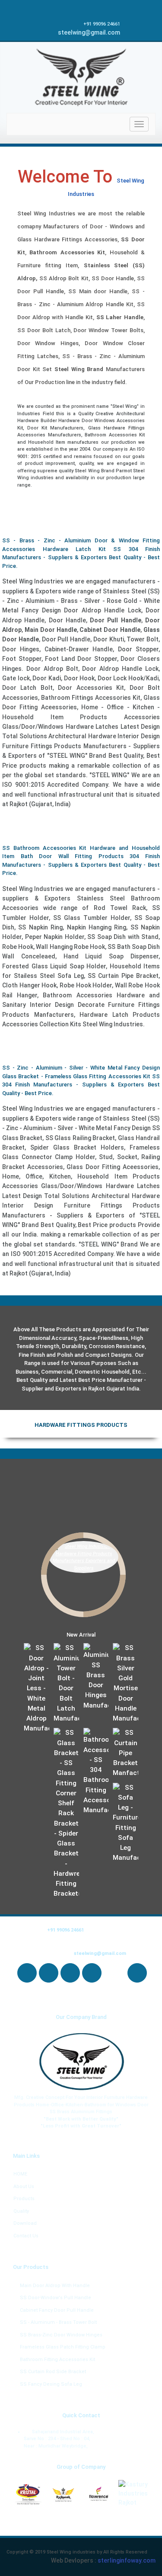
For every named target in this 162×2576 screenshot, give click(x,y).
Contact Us (26, 2236)
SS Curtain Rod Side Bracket (53, 2372)
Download (25, 2223)
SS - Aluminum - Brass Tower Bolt (58, 2322)
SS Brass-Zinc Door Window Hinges (61, 2335)
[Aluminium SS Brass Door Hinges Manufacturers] (96, 1677)
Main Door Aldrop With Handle (55, 2286)
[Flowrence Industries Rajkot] (99, 2495)
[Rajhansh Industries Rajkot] (64, 2495)
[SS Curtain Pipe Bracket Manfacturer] (126, 1753)
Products (24, 2199)
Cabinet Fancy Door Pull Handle (57, 2310)
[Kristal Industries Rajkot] (29, 2495)
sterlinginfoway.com (127, 2560)
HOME (20, 2174)
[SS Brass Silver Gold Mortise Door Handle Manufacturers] (126, 1684)
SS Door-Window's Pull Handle (56, 2298)
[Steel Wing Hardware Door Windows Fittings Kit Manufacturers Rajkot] (81, 2062)
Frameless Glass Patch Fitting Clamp (63, 2347)
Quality (21, 2211)
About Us (24, 2187)
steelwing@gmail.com (89, 32)
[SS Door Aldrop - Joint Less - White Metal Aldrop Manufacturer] (37, 1688)
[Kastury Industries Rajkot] (134, 2494)
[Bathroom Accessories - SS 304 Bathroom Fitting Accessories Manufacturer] (96, 1772)
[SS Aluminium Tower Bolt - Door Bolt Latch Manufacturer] (67, 1684)
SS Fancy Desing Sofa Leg (51, 2384)
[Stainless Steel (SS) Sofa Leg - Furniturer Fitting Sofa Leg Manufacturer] (126, 1823)
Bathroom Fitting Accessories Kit (57, 2360)
